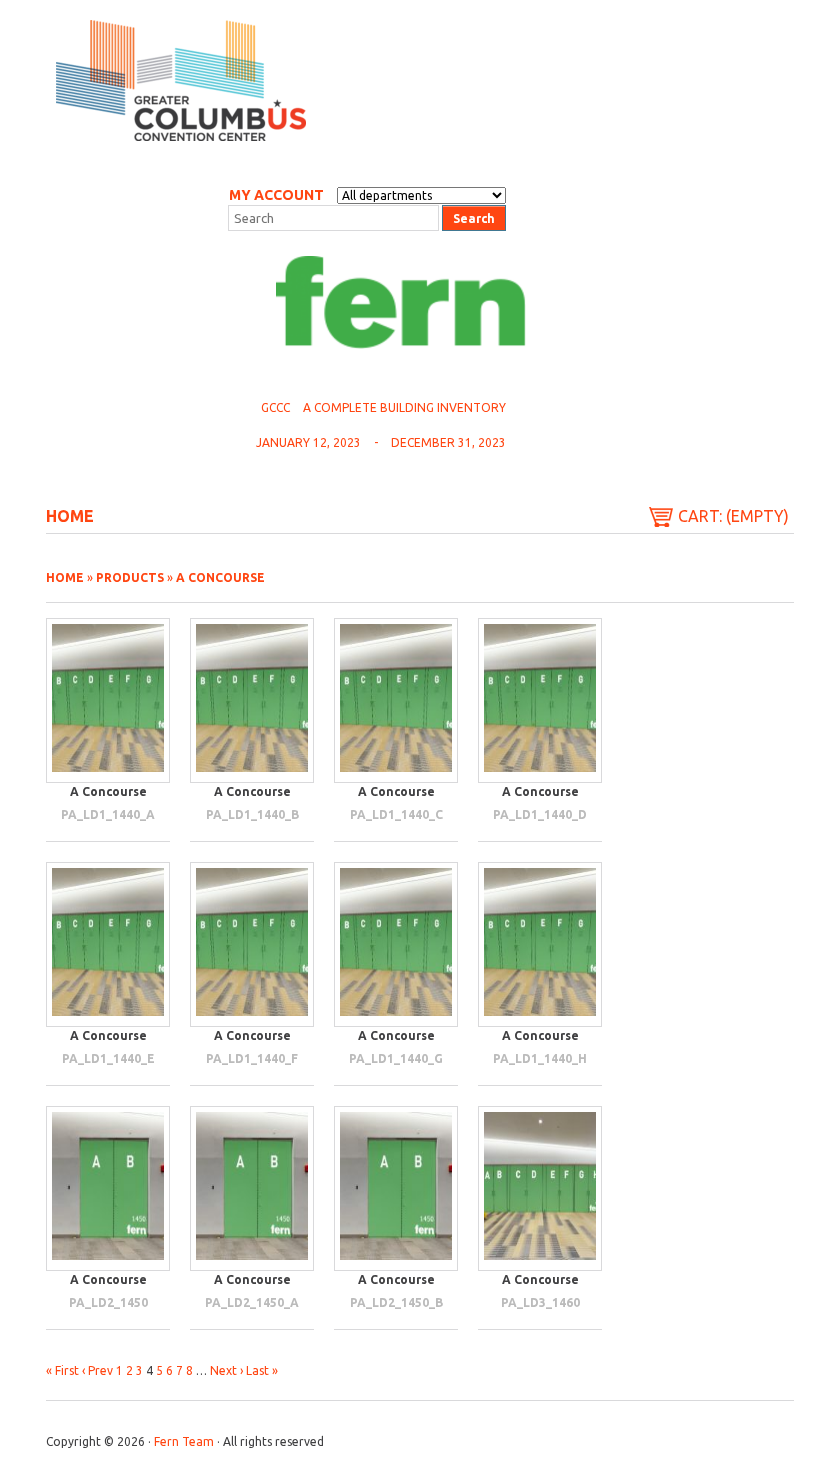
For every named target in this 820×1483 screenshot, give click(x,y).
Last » (262, 1370)
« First (62, 1370)
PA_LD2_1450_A (252, 1302)
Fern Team (184, 1441)
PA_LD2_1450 (108, 1302)
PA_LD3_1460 (540, 1302)
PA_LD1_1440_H (540, 1058)
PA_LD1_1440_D (540, 814)
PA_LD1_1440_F (252, 1058)
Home (70, 516)
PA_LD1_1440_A (108, 814)
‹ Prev (97, 1370)
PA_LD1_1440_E (108, 1058)
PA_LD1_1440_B (252, 814)
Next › (226, 1370)
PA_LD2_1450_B (396, 1302)
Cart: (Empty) (733, 516)
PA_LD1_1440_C (396, 814)
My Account (276, 195)
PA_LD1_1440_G (396, 1058)
